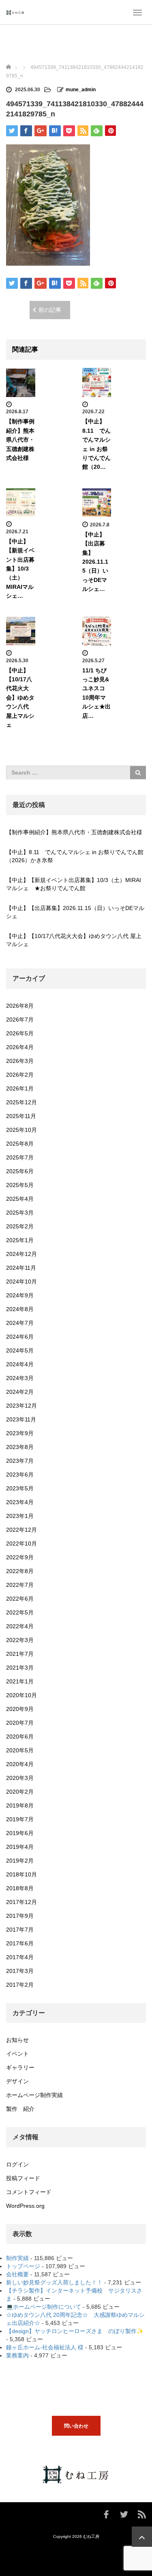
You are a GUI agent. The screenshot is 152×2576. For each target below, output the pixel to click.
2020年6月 (20, 1737)
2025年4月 (20, 1199)
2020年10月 (21, 1695)
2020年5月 (20, 1750)
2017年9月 (20, 1916)
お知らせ (17, 2040)
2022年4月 (20, 1626)
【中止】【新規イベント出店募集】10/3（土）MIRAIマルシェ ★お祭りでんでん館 (74, 884)
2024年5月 (20, 1350)
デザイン (17, 2081)
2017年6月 (20, 1943)
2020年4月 (20, 1764)
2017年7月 (20, 1930)
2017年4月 (20, 1957)
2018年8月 (20, 1888)
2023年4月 (20, 1502)
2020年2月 (20, 1792)
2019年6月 (20, 1833)
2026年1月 (20, 1088)
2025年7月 (20, 1157)
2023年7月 (20, 1461)
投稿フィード (23, 2178)
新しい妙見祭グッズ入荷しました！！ (54, 2282)
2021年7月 (20, 1654)
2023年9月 (20, 1433)
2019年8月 (20, 1805)
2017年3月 (20, 1971)
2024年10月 (21, 1282)
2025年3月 (20, 1213)
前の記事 (50, 310)
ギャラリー (20, 2067)
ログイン (17, 2164)
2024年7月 (20, 1323)
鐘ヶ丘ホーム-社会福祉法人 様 (45, 2347)
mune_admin (81, 90)
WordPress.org (25, 2206)
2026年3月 (20, 1061)
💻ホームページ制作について (44, 2307)
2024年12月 (21, 1254)
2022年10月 (21, 1543)
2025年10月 (21, 1130)
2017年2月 (20, 1985)
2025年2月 (20, 1226)
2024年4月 (20, 1364)
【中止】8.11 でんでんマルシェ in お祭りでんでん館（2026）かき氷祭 (75, 856)
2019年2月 (20, 1861)
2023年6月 (20, 1475)
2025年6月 (20, 1171)
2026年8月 (20, 1006)
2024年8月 (20, 1309)
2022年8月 (20, 1571)
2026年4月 (20, 1047)
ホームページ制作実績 (34, 2095)
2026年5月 (20, 1033)
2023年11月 (21, 1419)
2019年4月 (20, 1847)
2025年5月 (20, 1185)
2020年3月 (20, 1778)
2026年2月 (20, 1075)
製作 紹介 (20, 2109)
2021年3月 (20, 1668)
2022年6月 (20, 1599)
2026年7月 (20, 1020)
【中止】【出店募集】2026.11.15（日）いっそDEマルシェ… (95, 562)
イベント (17, 2054)
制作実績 (17, 2258)
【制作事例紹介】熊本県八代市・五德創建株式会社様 (20, 440)
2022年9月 (20, 1557)
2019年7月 (20, 1819)
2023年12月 (21, 1406)
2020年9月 (20, 1709)
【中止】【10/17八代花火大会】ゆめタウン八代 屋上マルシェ (20, 698)
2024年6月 (20, 1337)
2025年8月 (20, 1144)
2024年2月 (20, 1392)
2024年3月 (20, 1378)
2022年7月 (20, 1585)
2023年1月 (20, 1516)
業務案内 (17, 2355)
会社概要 (17, 2274)
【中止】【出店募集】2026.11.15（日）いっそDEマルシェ (75, 912)
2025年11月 (21, 1116)
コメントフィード (29, 2192)
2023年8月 (20, 1447)
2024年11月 (21, 1268)
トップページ (23, 2266)
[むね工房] (15, 12)
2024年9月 (20, 1295)
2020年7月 (20, 1723)
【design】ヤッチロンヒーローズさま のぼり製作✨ (75, 2331)
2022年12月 (21, 1530)
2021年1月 (20, 1681)
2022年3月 (20, 1640)
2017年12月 (21, 1902)
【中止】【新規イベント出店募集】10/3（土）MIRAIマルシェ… (20, 569)
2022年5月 (20, 1612)
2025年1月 (20, 1240)
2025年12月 (21, 1102)
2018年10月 (21, 1874)
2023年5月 (20, 1488)
